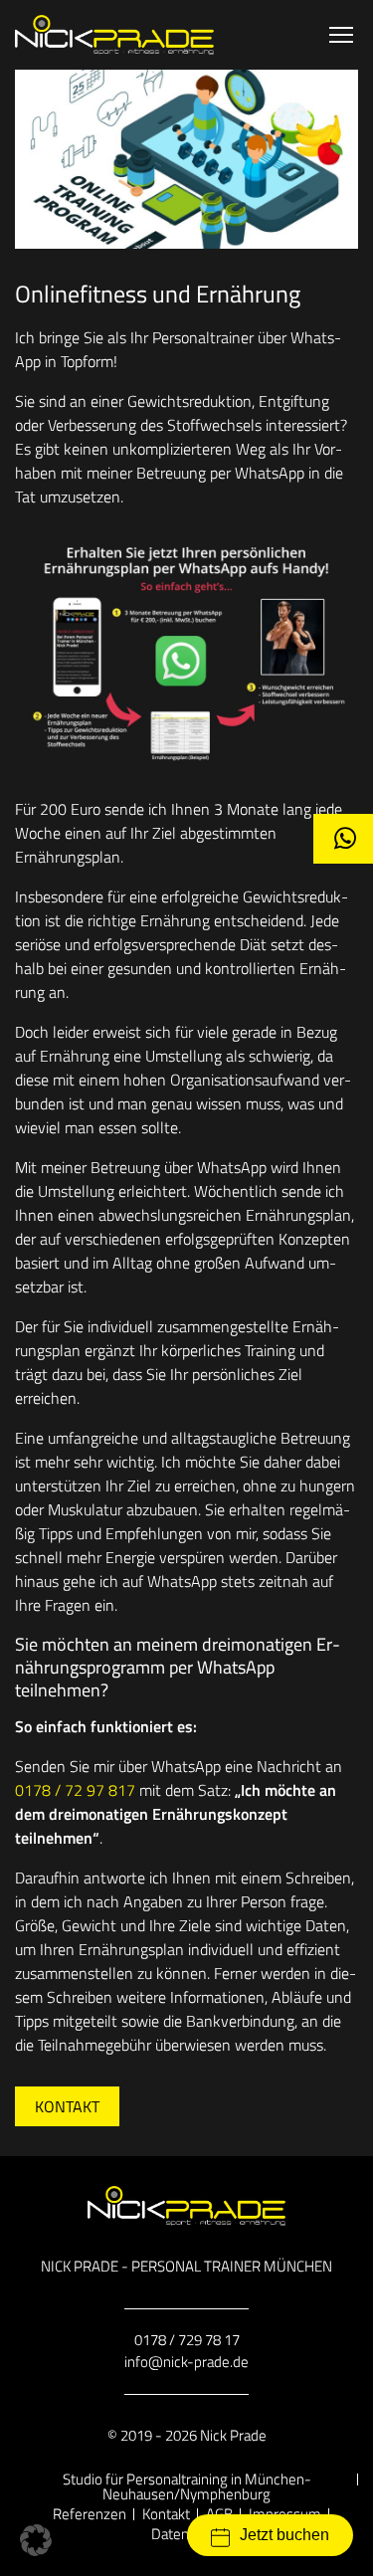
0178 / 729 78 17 (187, 2340)
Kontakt (67, 2106)
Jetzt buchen (284, 2535)
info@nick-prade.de (186, 2362)
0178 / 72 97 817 (75, 1790)
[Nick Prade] (114, 35)
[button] (36, 2540)
